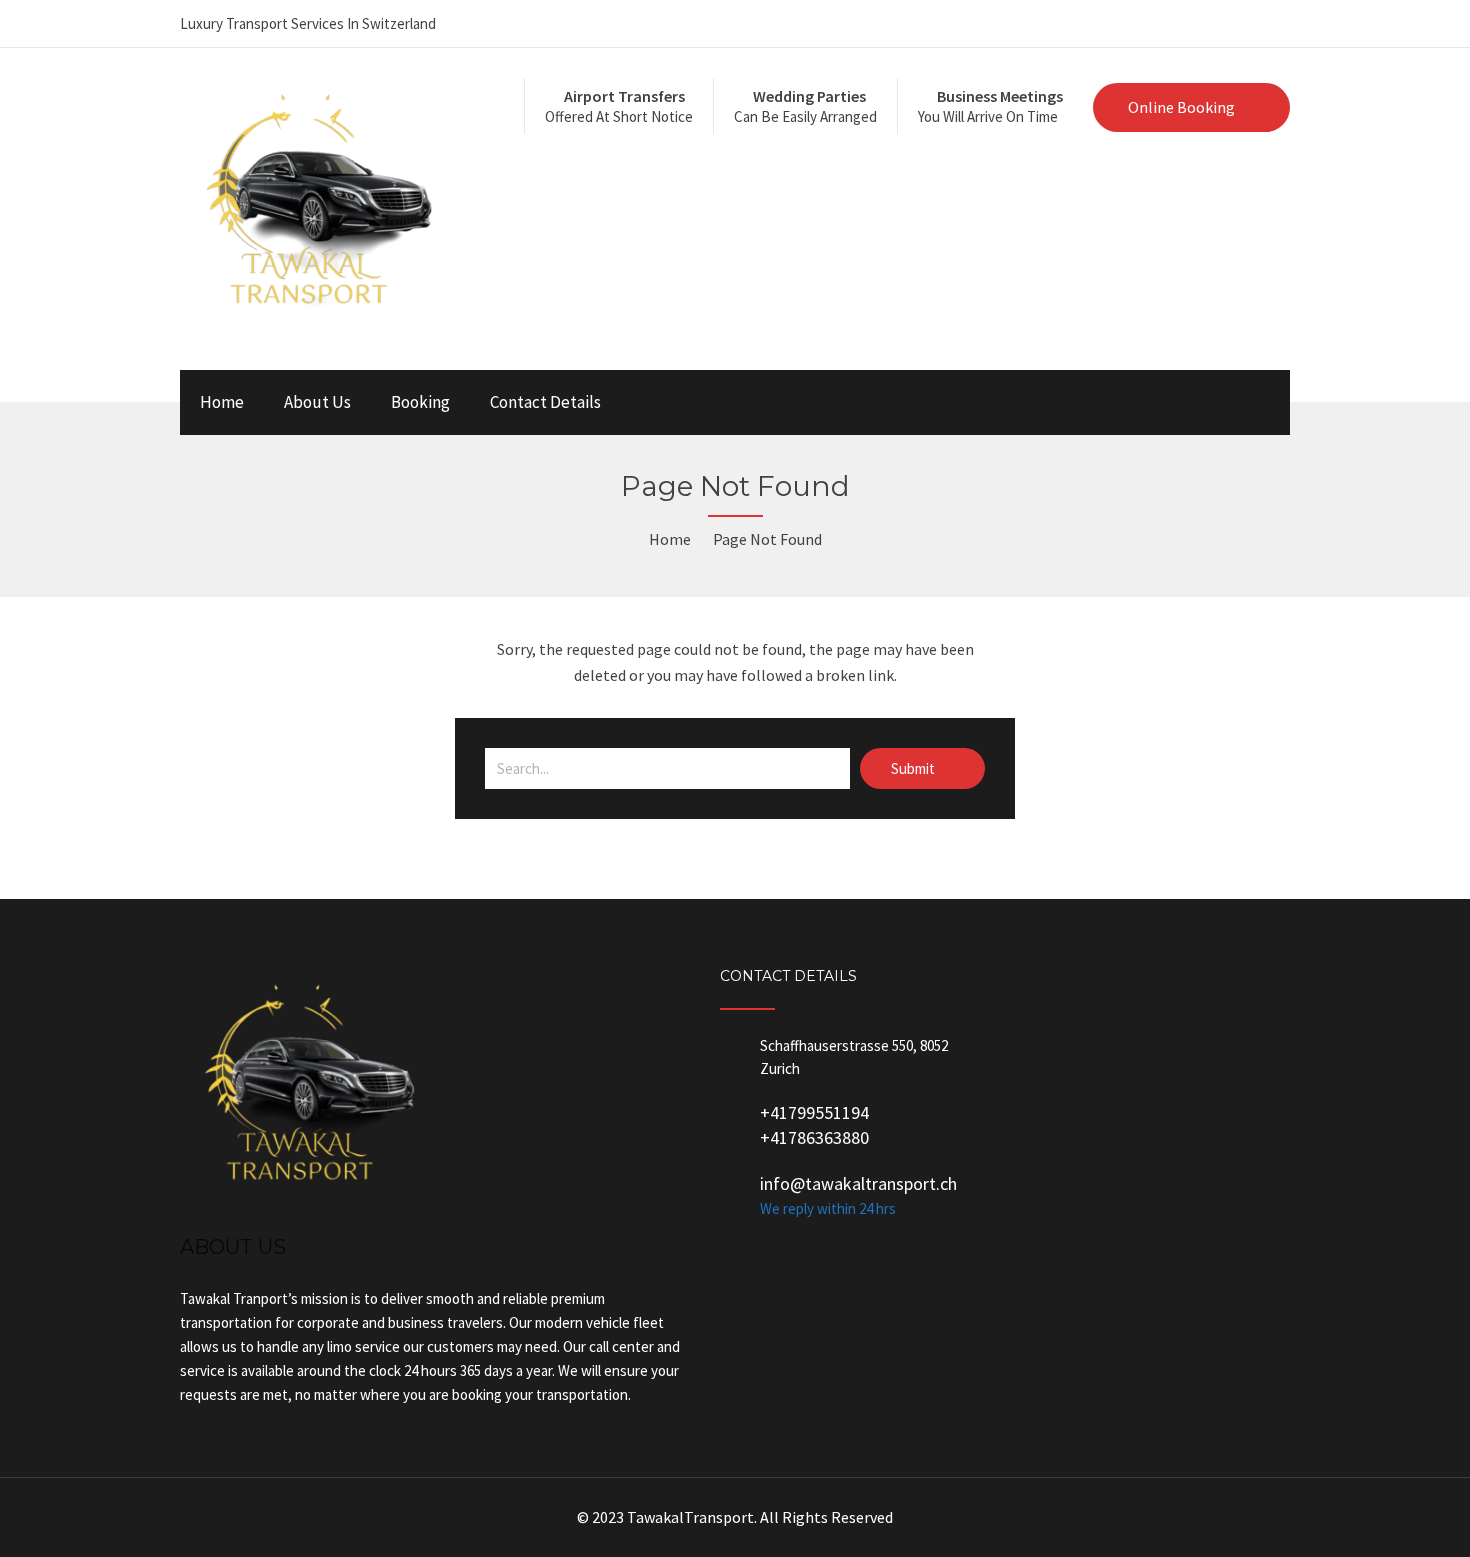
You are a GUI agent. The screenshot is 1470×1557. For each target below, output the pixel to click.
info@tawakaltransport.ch (858, 1183)
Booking (420, 402)
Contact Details (545, 402)
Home (222, 402)
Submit (914, 768)
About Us (317, 402)
